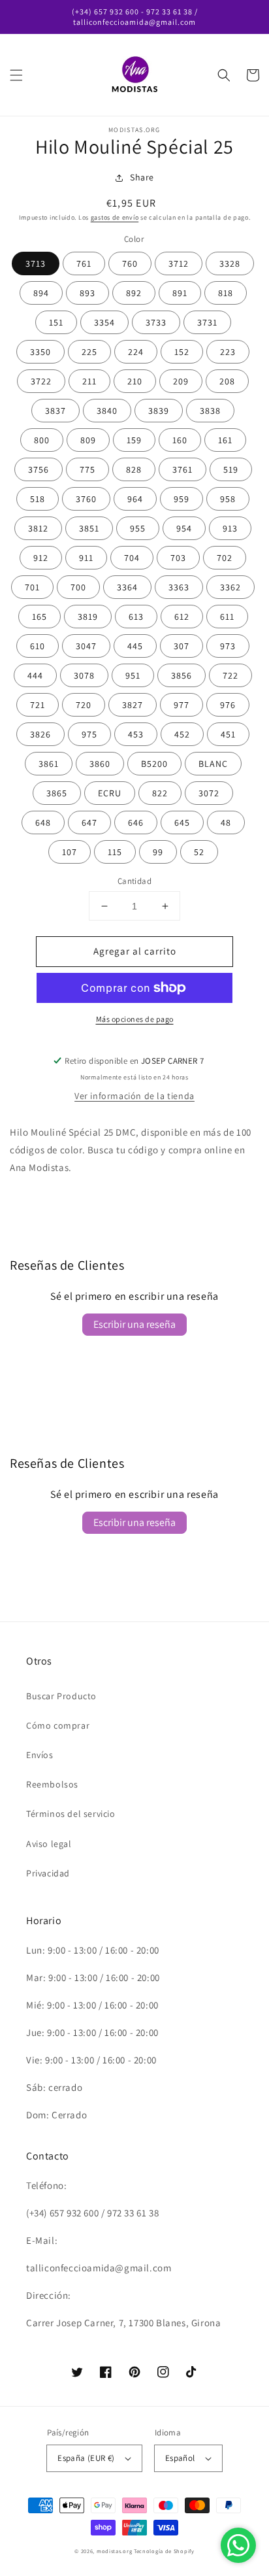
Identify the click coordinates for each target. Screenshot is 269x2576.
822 (160, 793)
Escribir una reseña (134, 1324)
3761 (182, 469)
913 (230, 528)
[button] (16, 75)
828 (134, 469)
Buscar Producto (61, 1696)
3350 (40, 352)
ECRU (110, 793)
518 (38, 499)
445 (135, 646)
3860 (100, 764)
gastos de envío (115, 217)
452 (182, 734)
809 (88, 440)
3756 (39, 469)
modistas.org (114, 2551)
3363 (179, 587)
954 (184, 528)
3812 (38, 528)
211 (89, 381)
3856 (182, 675)
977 (182, 705)
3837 (55, 411)
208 (227, 381)
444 (35, 675)
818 (226, 293)
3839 (159, 411)
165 (40, 617)
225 (89, 352)
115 (115, 852)
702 (225, 558)
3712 (179, 263)
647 (89, 822)
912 (41, 558)
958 (228, 499)
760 (130, 263)
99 (158, 852)
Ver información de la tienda (134, 1096)
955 (138, 528)
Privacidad (48, 1873)
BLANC (213, 764)
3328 (230, 263)
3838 (210, 411)
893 (87, 293)
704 (132, 558)
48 (226, 822)
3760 (86, 499)
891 (180, 293)
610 (38, 646)
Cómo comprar (58, 1725)
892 (134, 293)
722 (230, 675)
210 (135, 381)
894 (41, 293)
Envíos (40, 1755)
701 (32, 587)
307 (182, 646)
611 (227, 617)
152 (182, 352)
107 (70, 852)
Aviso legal (49, 1844)
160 (180, 440)
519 (231, 469)
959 (182, 499)
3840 (107, 411)
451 (228, 734)
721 (38, 705)
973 (228, 646)
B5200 (154, 764)
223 (228, 352)
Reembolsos (52, 1784)
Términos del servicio (71, 1814)
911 (86, 558)
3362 (230, 587)
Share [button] (142, 177)
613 (136, 617)
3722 (41, 381)
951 (133, 675)
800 (42, 440)
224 (136, 352)
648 (43, 822)
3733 (156, 322)
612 (182, 617)
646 (136, 822)
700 (78, 587)
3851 (89, 528)
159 (134, 440)
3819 (88, 617)
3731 (207, 322)
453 (136, 734)
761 (84, 263)
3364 (127, 587)
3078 (84, 675)
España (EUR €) (86, 2458)
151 (56, 322)
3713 (36, 263)
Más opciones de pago (135, 1019)
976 (228, 705)
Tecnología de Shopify (164, 2551)
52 (199, 852)
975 (89, 734)
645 (182, 822)
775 (87, 469)
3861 (49, 764)
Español (180, 2458)
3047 (86, 646)
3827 (133, 705)
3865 (57, 793)
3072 (209, 793)
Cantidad (134, 881)
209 (181, 381)
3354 (104, 322)
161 (225, 440)
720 (84, 705)
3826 (40, 734)
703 (178, 558)
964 (135, 499)
